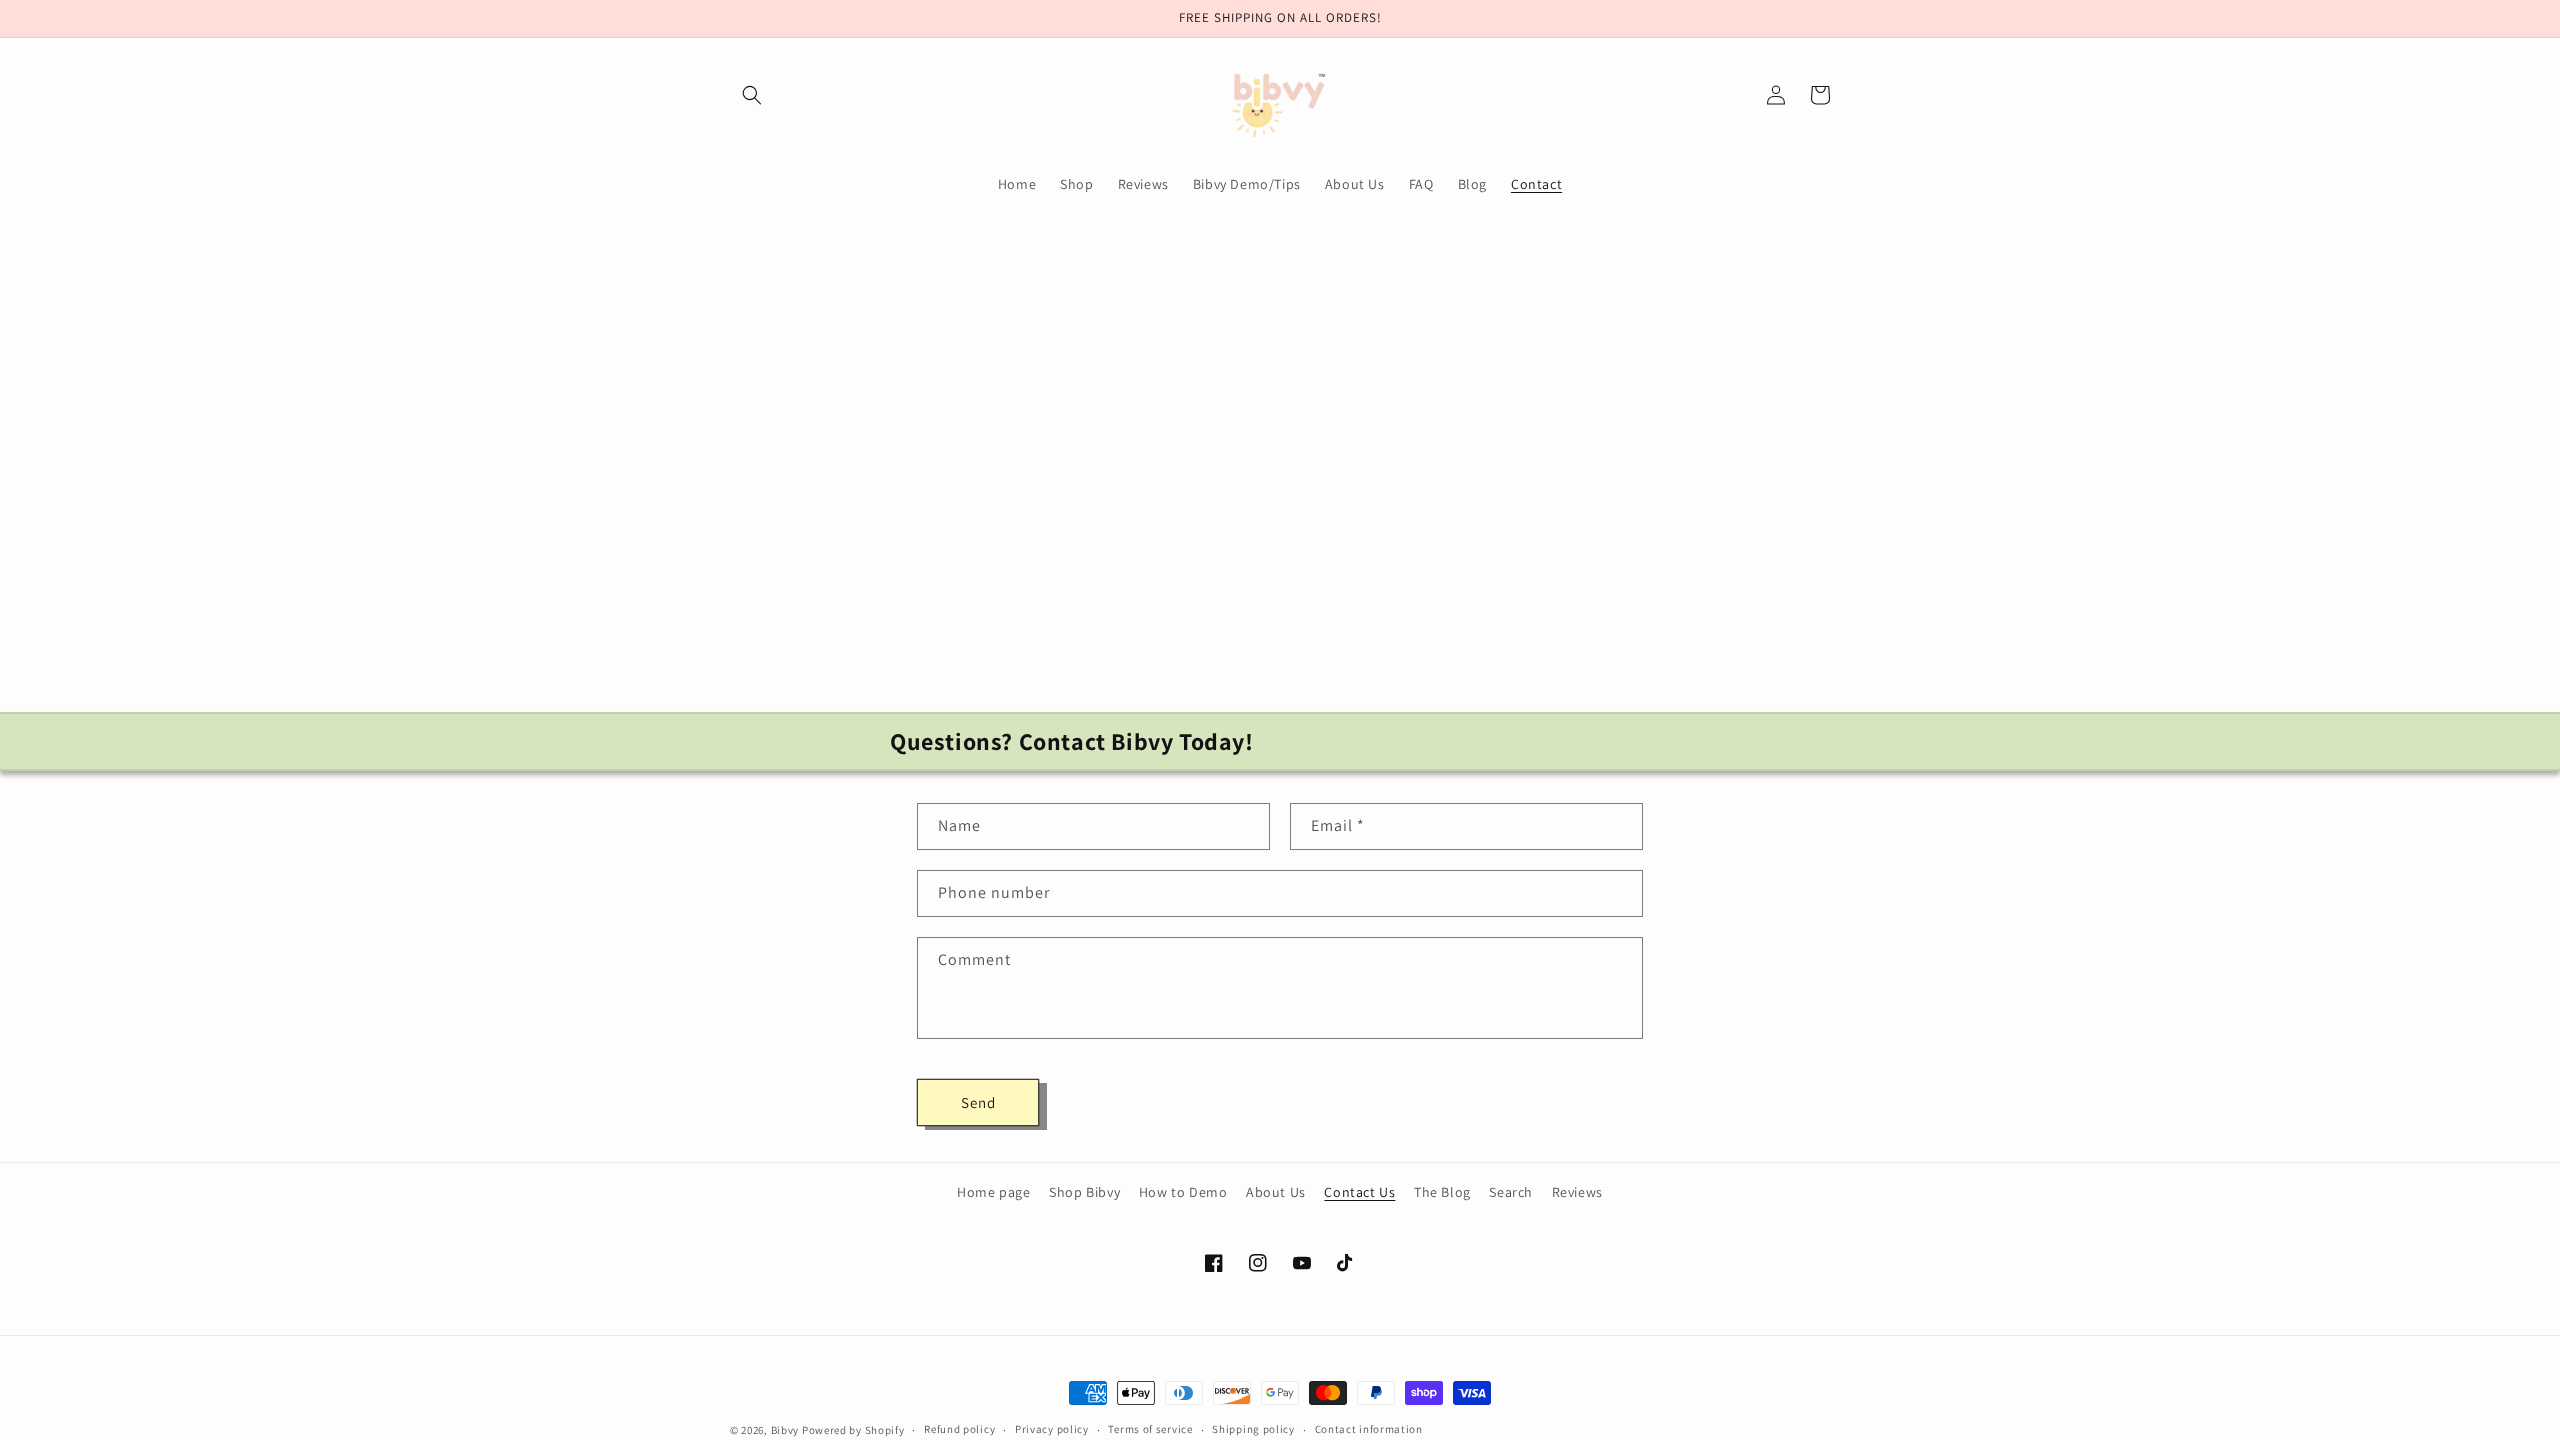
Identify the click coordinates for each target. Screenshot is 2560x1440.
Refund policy (959, 1429)
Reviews (1577, 1192)
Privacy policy (1052, 1429)
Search (1511, 1192)
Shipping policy (1253, 1429)
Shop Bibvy (1084, 1192)
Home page (993, 1192)
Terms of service (1150, 1429)
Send (978, 1102)
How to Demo (1183, 1192)
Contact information (1369, 1429)
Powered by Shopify (853, 1430)
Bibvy (786, 1430)
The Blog (1442, 1192)
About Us (1276, 1192)
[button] (752, 95)
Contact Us (1359, 1192)
